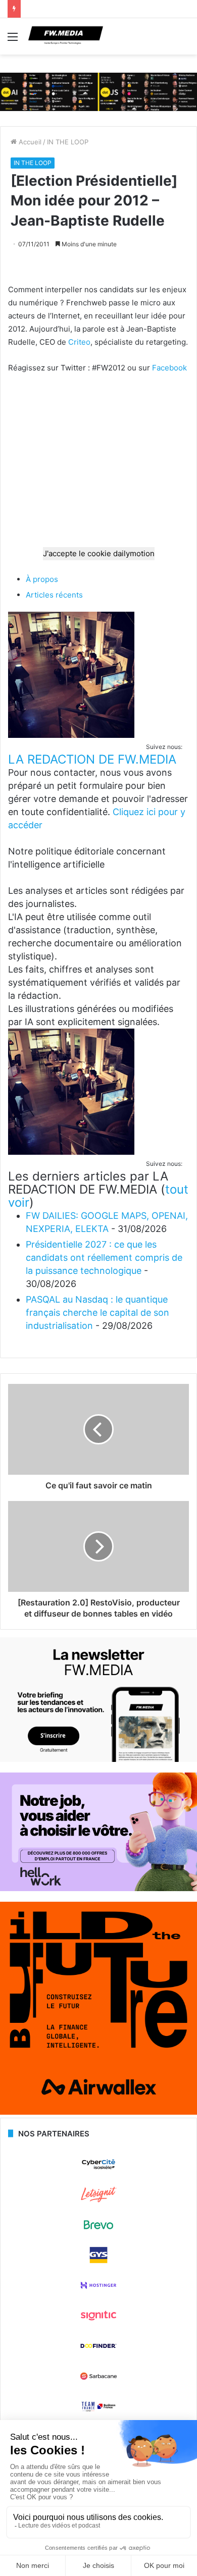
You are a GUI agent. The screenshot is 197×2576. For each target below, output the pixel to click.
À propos (42, 579)
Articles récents (54, 595)
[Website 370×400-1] (98, 2112)
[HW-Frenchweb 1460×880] (98, 1889)
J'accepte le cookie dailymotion (99, 553)
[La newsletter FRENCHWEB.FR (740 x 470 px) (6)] (98, 1759)
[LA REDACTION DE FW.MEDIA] (71, 735)
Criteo (79, 342)
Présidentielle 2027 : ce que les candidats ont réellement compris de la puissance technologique (104, 1257)
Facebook (169, 368)
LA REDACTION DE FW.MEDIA (92, 759)
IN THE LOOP (68, 142)
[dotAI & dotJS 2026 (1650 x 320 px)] (98, 91)
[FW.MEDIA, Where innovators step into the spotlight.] (66, 36)
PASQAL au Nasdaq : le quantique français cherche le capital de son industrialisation (97, 1312)
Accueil (29, 142)
